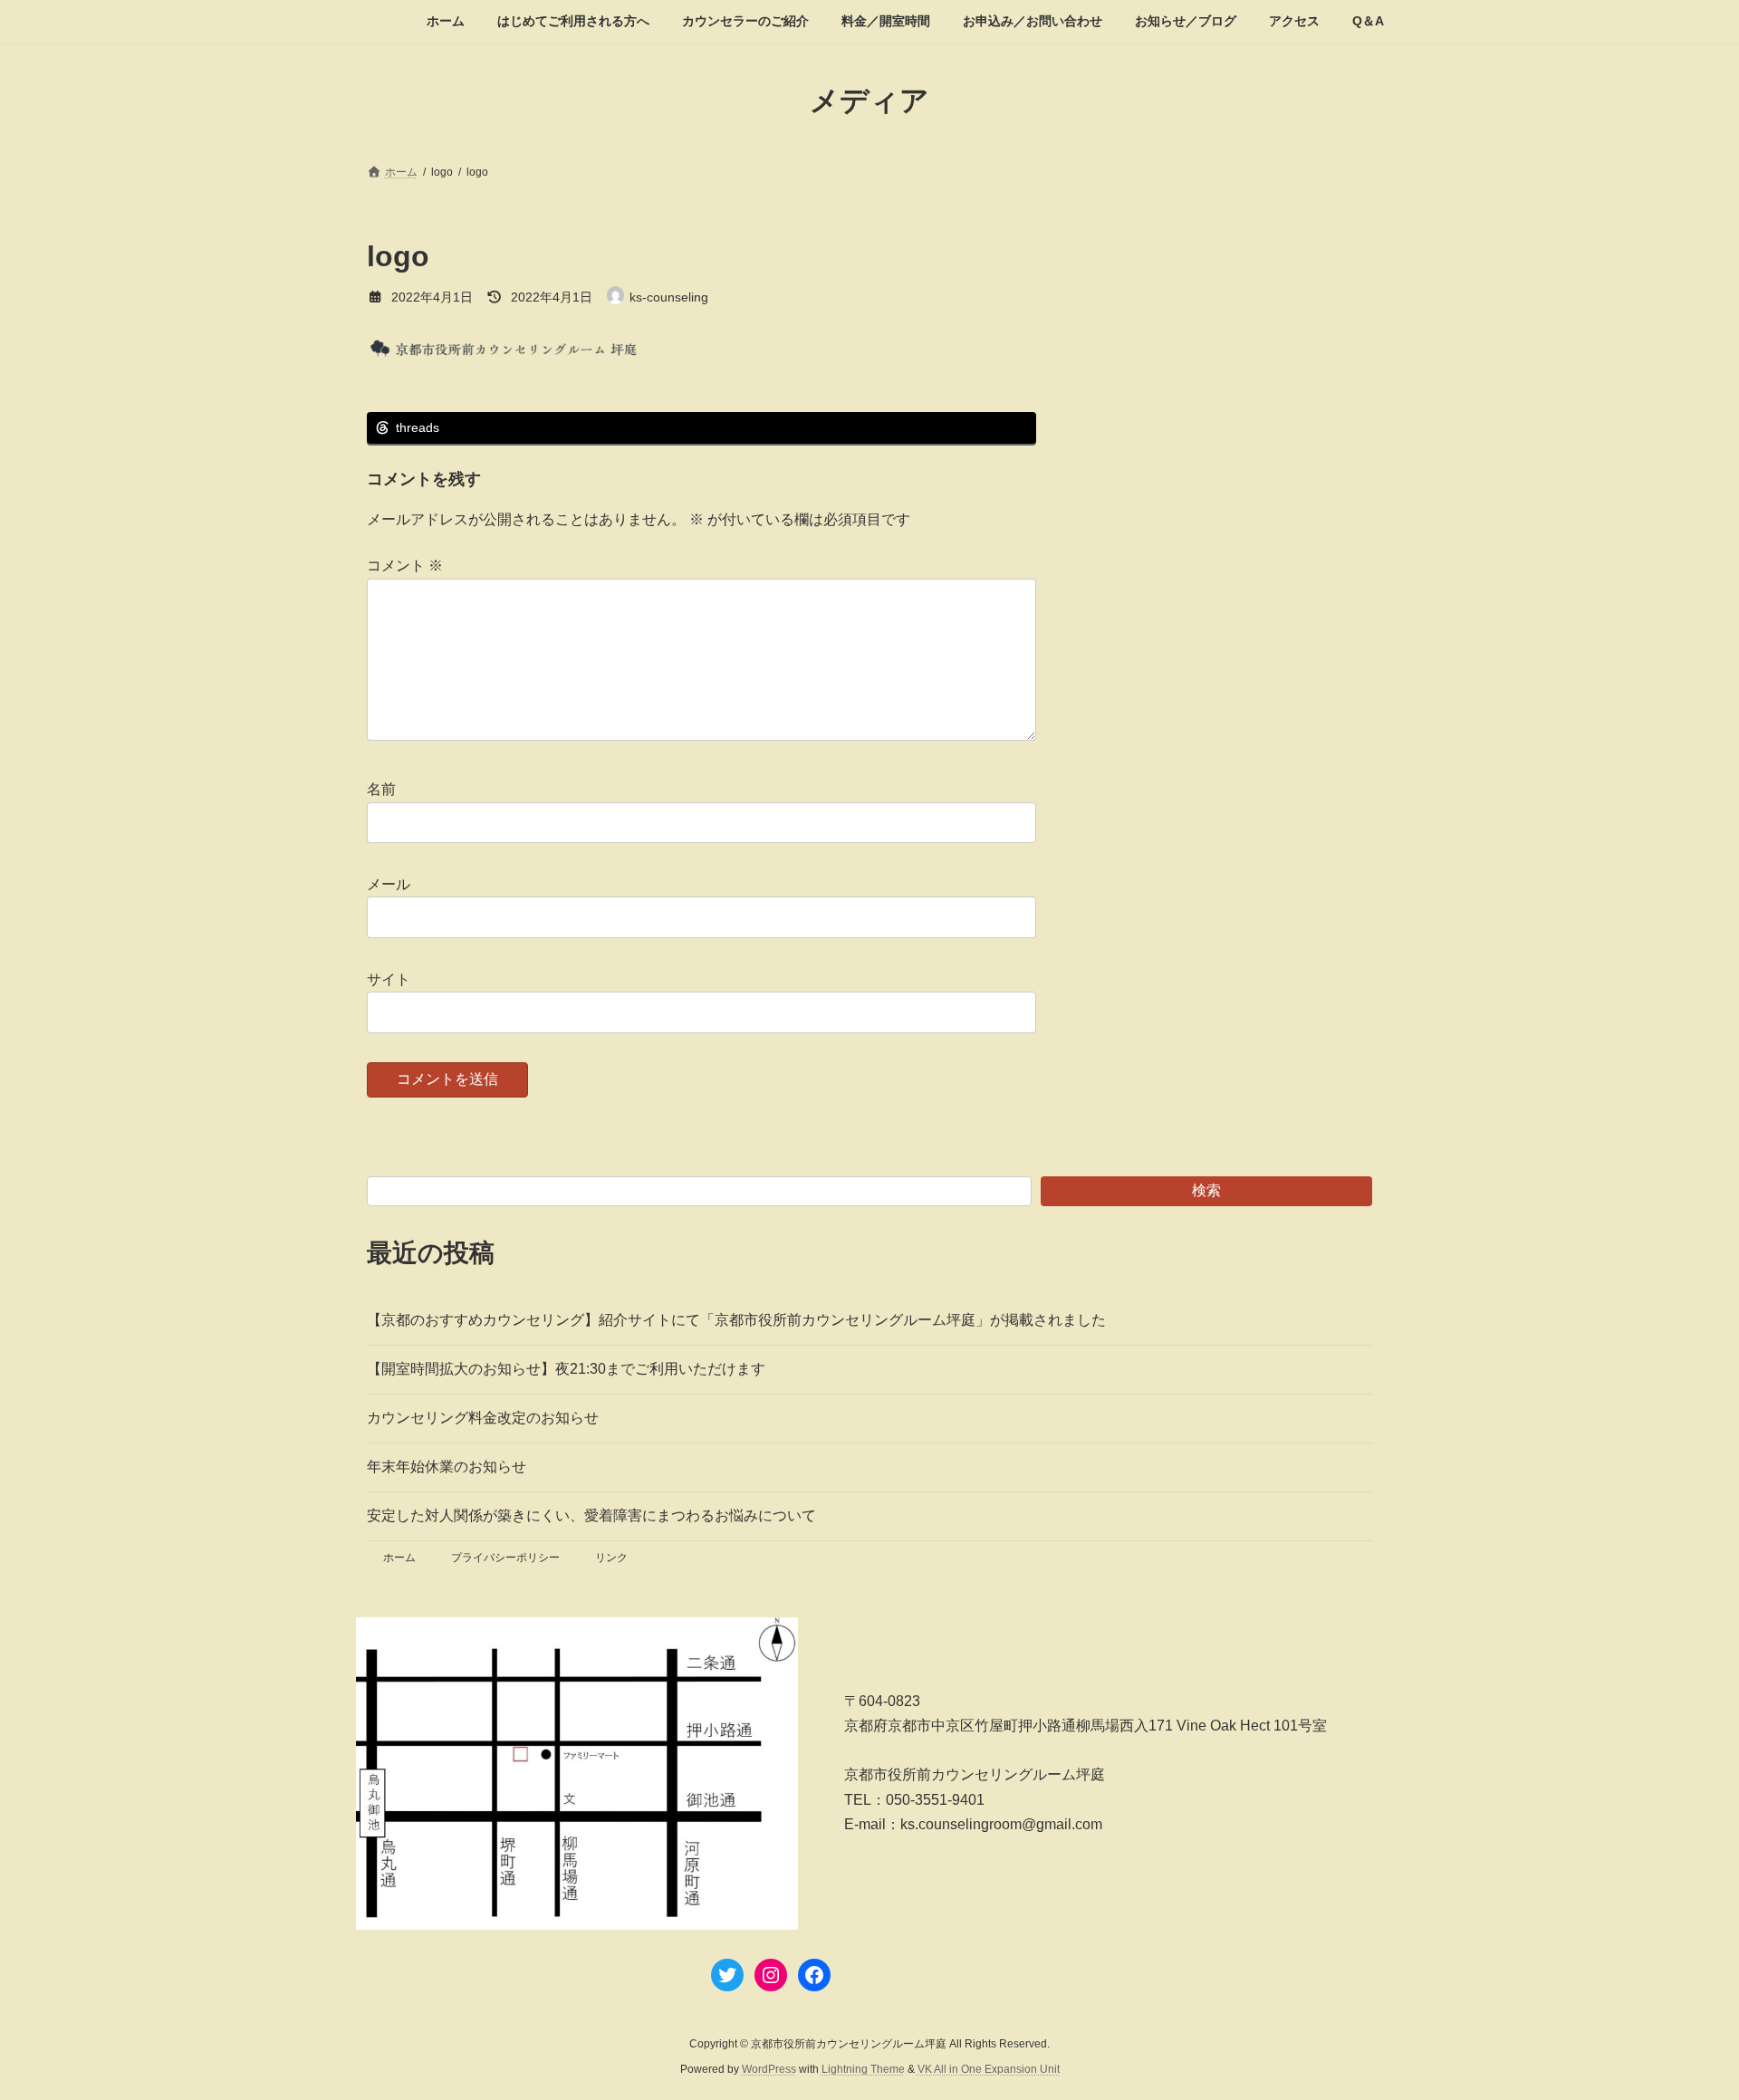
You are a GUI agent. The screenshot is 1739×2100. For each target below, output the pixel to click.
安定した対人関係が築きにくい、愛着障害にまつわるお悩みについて (591, 1515)
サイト (389, 979)
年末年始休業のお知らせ (447, 1467)
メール (389, 884)
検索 (1206, 1190)
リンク (611, 1558)
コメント (405, 566)
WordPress (769, 2069)
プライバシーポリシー (505, 1558)
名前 (381, 789)
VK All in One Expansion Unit (989, 2069)
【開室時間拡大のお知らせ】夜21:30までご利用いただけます (566, 1369)
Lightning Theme (863, 2069)
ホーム (399, 1558)
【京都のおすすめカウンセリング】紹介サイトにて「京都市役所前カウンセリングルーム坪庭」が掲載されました (736, 1320)
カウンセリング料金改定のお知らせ (483, 1418)
